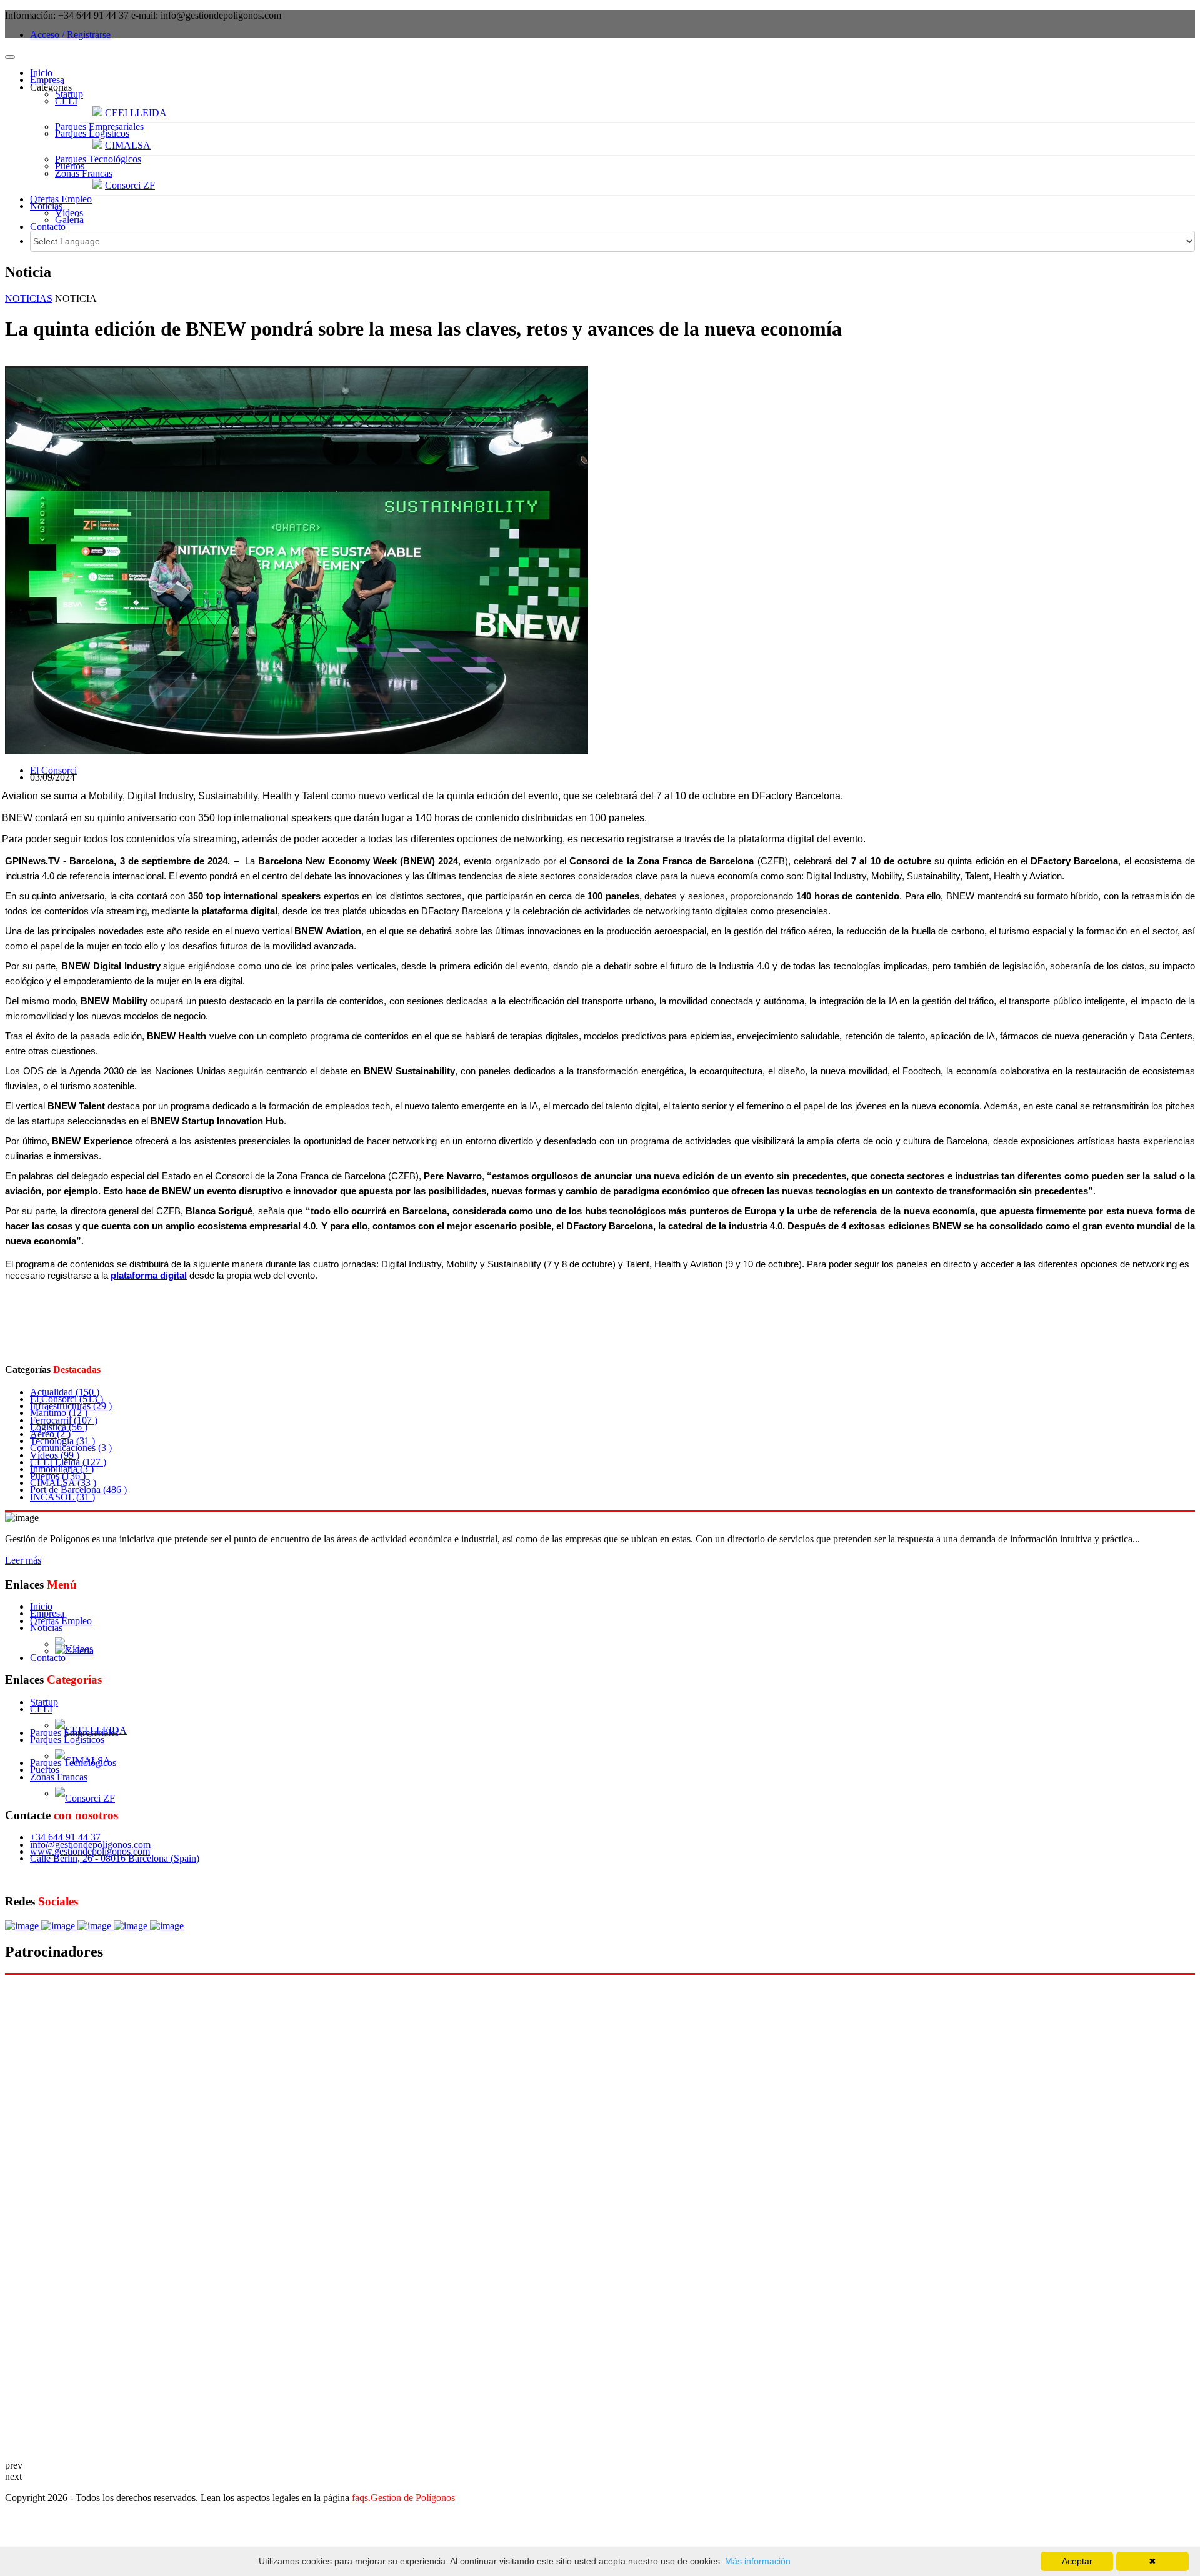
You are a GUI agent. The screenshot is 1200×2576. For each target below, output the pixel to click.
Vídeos (69, 213)
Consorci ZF (130, 185)
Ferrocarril (64, 1420)
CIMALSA (128, 145)
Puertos (70, 166)
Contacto (48, 227)
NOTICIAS (29, 298)
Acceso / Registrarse (70, 35)
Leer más (23, 1560)
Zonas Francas (84, 173)
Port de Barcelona (78, 1490)
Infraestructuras (71, 1406)
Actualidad (65, 1392)
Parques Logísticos (92, 133)
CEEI (66, 101)
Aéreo (50, 1434)
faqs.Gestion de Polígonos (403, 2498)
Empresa (47, 80)
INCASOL (62, 1497)
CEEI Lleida (68, 1462)
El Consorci (53, 770)
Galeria (69, 220)
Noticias (46, 206)
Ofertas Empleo (61, 199)
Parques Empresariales (99, 127)
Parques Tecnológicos (98, 159)
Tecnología (62, 1441)
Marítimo (59, 1413)
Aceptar (1077, 2561)
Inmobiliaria (62, 1469)
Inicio (41, 73)
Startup (69, 94)
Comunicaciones (71, 1448)
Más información (757, 2561)
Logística (59, 1427)
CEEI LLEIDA (136, 113)
